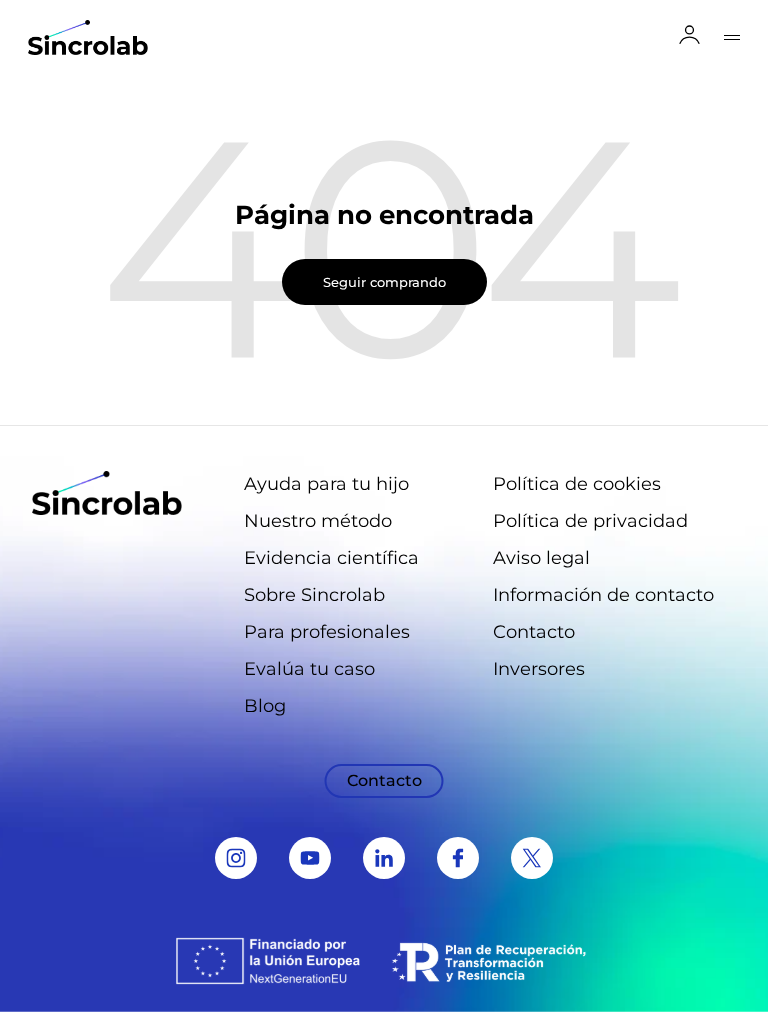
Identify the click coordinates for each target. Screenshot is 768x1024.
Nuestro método (318, 521)
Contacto (534, 632)
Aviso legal (541, 558)
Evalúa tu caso (309, 669)
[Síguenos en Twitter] (532, 858)
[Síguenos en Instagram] (236, 858)
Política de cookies (577, 484)
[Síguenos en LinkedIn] (384, 858)
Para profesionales (327, 632)
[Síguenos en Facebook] (458, 858)
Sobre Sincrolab (314, 595)
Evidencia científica (331, 558)
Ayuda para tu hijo (326, 484)
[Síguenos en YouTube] (310, 858)
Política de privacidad (590, 521)
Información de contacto (603, 595)
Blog (265, 706)
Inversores (539, 669)
